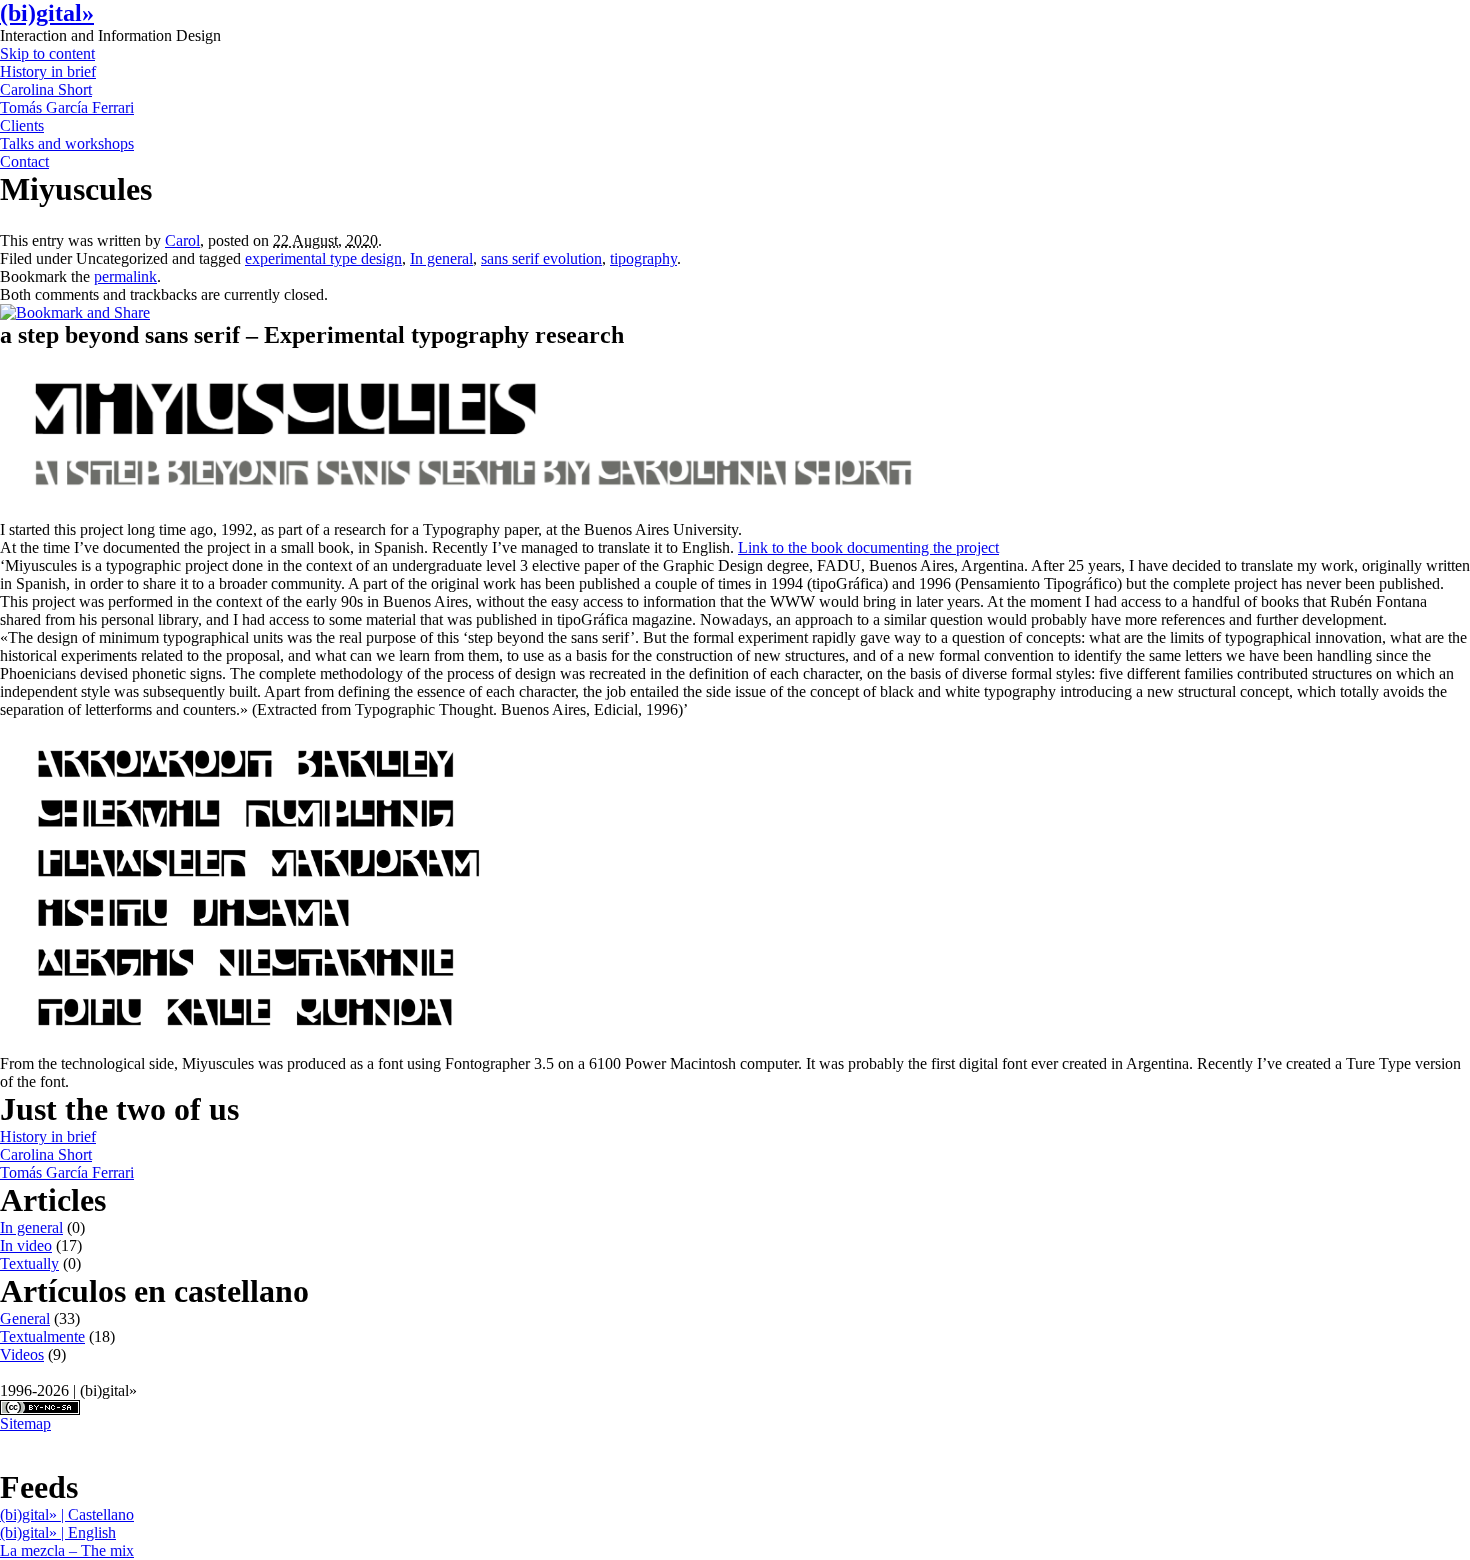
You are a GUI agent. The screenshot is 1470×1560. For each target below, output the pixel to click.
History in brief (48, 71)
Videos (22, 1354)
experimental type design (323, 258)
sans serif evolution (541, 258)
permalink (125, 276)
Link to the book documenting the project (868, 547)
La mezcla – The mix (67, 1550)
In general (441, 258)
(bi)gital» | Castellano (67, 1514)
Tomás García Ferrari (67, 107)
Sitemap (25, 1423)
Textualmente (42, 1336)
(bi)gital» (47, 13)
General (25, 1318)
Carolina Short (46, 89)
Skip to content (47, 53)
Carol (182, 240)
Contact (24, 161)
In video (26, 1245)
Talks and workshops (67, 143)
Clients (22, 125)
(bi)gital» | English (58, 1532)
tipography (643, 258)
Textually (29, 1263)
